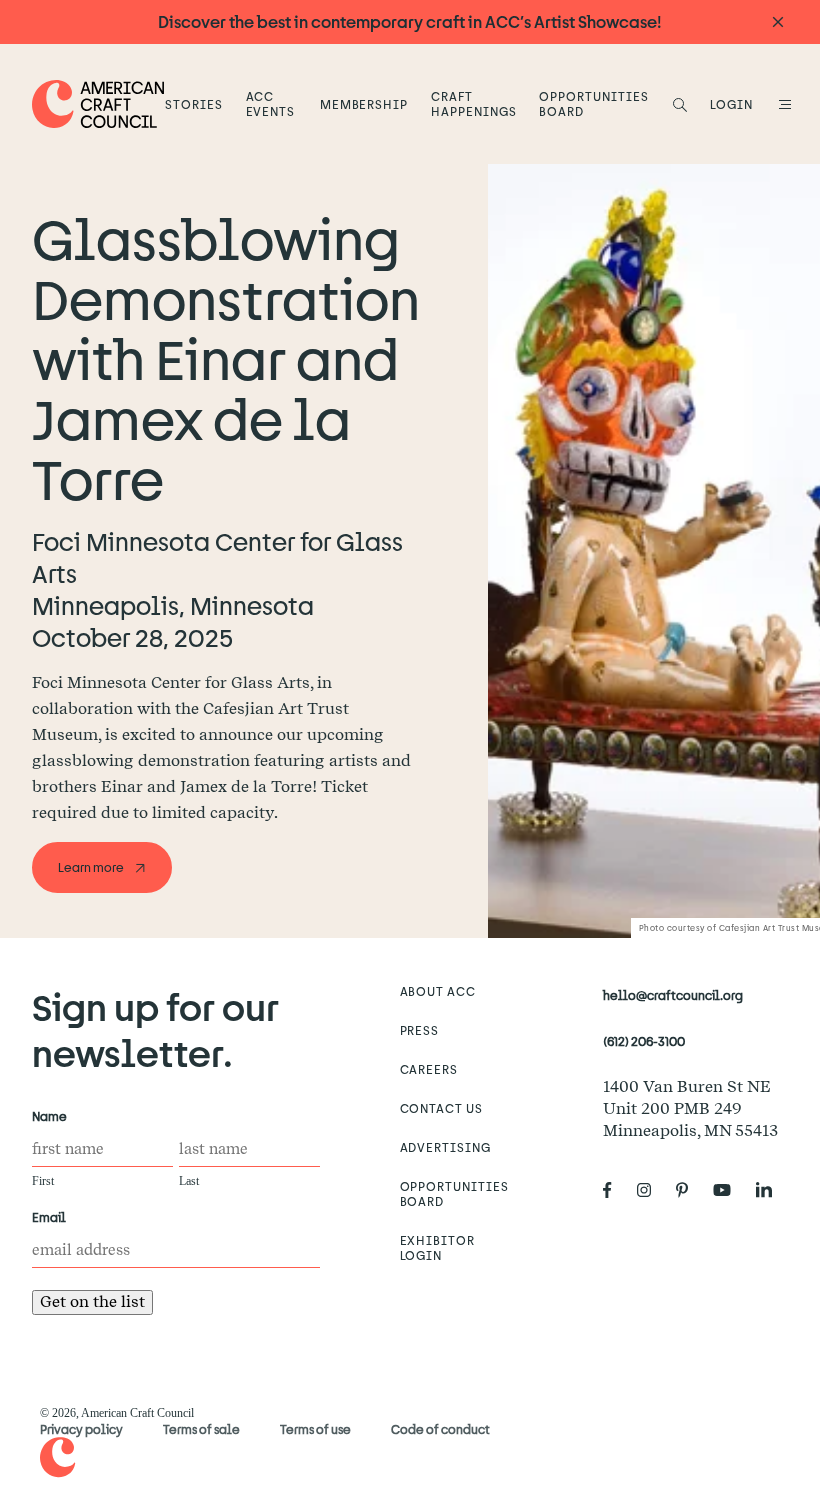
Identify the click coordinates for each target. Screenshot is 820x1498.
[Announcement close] (778, 22)
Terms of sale (201, 1429)
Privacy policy (81, 1429)
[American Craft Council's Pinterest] (690, 1191)
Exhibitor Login (438, 1247)
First (43, 1181)
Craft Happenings (474, 103)
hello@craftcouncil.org (673, 995)
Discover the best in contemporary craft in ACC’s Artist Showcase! (410, 21)
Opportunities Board (593, 103)
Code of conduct (440, 1429)
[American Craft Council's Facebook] (615, 1191)
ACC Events (271, 103)
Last (189, 1181)
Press (420, 1030)
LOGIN (731, 104)
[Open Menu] (782, 104)
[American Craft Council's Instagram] (652, 1191)
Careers (429, 1069)
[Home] (98, 103)
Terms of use (315, 1429)
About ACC (438, 991)
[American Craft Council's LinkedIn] (772, 1191)
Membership (364, 104)
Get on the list (92, 1301)
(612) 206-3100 (644, 1041)
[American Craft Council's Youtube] (730, 1191)
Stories (194, 104)
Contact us (442, 1108)
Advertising (446, 1147)
